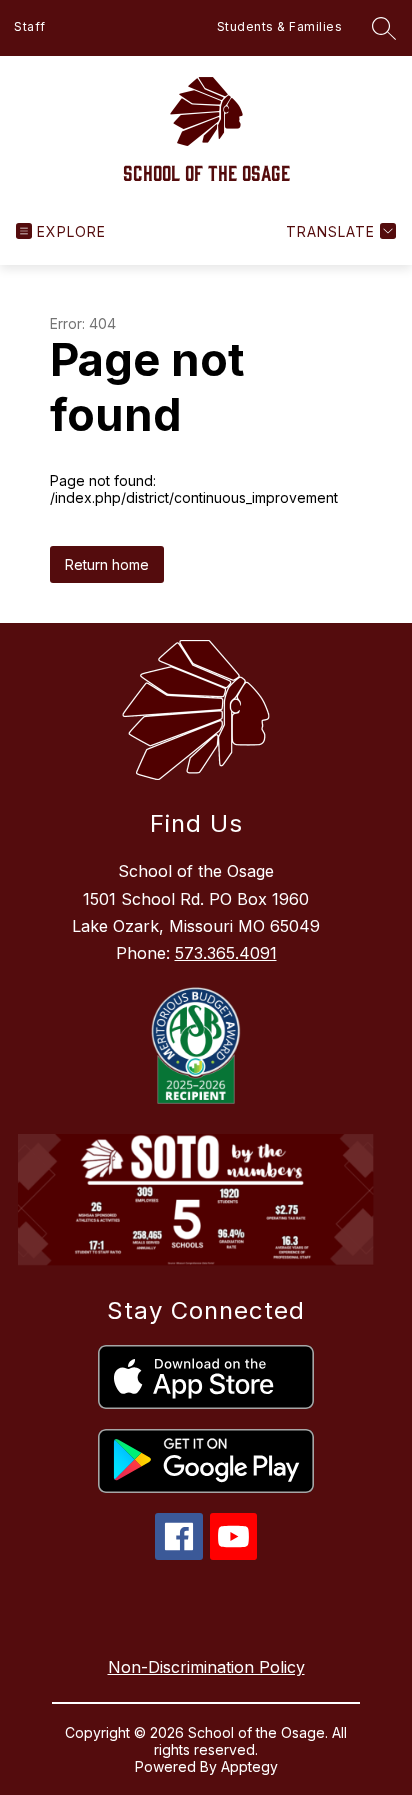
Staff (30, 26)
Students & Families (280, 26)
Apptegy (249, 1766)
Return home (107, 564)
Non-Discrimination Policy (206, 1667)
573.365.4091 (226, 953)
